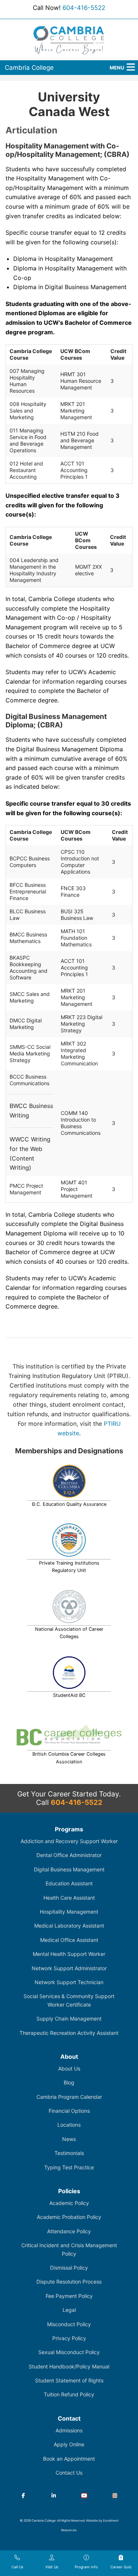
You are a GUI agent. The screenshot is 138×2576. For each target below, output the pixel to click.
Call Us (17, 2567)
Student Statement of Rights (69, 2380)
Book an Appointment (69, 2459)
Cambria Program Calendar (69, 2097)
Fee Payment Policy (69, 2296)
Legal (69, 2310)
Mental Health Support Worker (69, 1954)
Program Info (86, 2567)
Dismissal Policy (69, 2268)
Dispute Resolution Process (69, 2282)
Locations (69, 2125)
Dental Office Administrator (69, 1855)
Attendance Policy (69, 2231)
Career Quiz (121, 2567)
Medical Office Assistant (69, 1940)
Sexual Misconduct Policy (69, 2352)
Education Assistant (69, 1883)
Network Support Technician (69, 1982)
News (69, 2139)
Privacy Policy (69, 2338)
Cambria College (29, 68)
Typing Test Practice (69, 2167)
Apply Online (69, 2444)
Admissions (69, 2430)
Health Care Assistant (69, 1898)
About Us (69, 2068)
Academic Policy (69, 2203)
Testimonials (69, 2153)
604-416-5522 (84, 8)
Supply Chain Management (69, 2019)
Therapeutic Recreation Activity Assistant (69, 2033)
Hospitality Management (69, 1912)
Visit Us (52, 2567)
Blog (69, 2082)
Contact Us (69, 2473)
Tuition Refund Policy (69, 2394)
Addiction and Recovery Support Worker (69, 1841)
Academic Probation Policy (69, 2217)
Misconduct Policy (69, 2324)
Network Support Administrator (69, 1968)
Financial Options (69, 2111)
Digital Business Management (69, 1869)
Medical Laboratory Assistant (69, 1926)
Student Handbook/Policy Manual (69, 2366)
